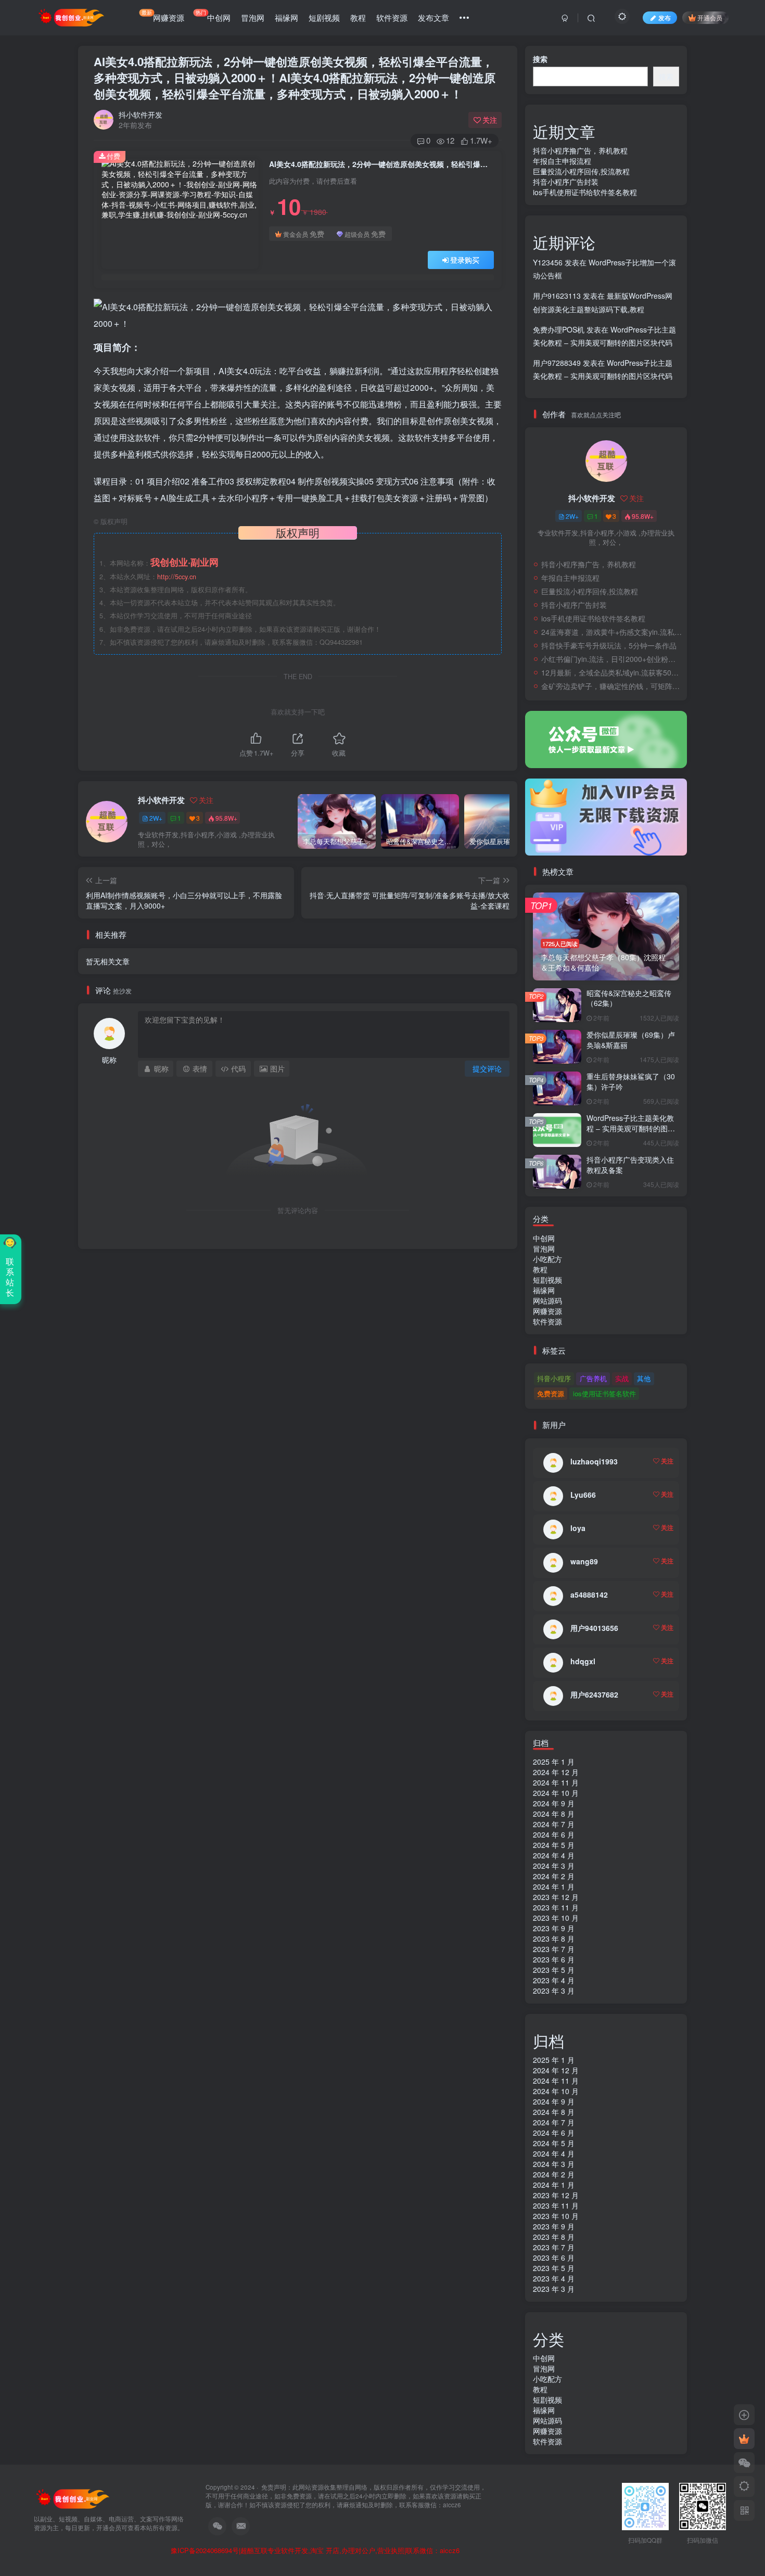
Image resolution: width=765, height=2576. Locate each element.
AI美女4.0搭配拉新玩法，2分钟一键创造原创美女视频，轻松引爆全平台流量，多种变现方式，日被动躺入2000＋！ (295, 78)
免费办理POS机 (559, 329)
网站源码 (547, 1300)
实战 (622, 1378)
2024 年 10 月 (556, 1793)
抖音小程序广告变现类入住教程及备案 (630, 1165)
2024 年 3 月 (554, 1866)
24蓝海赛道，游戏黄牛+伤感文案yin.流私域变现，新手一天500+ (611, 632)
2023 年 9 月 (554, 1928)
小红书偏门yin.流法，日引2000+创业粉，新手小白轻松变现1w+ (611, 659)
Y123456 (548, 262)
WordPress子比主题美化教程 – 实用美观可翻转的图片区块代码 (631, 1128)
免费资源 (551, 1393)
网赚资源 (163, 16)
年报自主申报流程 (562, 161)
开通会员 (710, 17)
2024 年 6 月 (554, 1834)
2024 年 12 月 (556, 1772)
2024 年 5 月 (554, 1845)
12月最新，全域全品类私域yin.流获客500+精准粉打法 (611, 672)
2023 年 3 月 (554, 1991)
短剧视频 (324, 17)
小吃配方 (547, 1259)
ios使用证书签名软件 (604, 1393)
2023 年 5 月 (554, 1970)
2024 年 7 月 (554, 1824)
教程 (358, 17)
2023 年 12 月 (556, 1897)
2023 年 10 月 (556, 1918)
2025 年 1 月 (554, 1762)
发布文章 (433, 17)
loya (578, 1528)
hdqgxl (583, 1661)
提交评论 (487, 1068)
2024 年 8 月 (554, 1814)
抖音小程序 (554, 1378)
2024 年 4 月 (554, 1855)
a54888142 (589, 1595)
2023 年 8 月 (554, 1939)
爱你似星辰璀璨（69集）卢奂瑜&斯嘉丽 (631, 1040)
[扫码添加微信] (744, 2463)
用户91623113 (557, 296)
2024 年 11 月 (556, 1782)
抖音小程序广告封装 (566, 182)
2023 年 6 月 (554, 1959)
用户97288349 (557, 363)
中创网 (213, 16)
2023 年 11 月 (556, 1907)
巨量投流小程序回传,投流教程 (581, 171)
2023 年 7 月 (554, 1949)
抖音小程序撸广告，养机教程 (580, 150)
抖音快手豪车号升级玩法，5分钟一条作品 (609, 645)
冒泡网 (253, 17)
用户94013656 (594, 1628)
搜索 (540, 59)
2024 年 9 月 (554, 1803)
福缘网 (286, 17)
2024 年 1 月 (554, 1886)
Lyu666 (583, 1495)
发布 (665, 17)
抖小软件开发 (141, 114)
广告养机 (593, 1378)
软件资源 (392, 17)
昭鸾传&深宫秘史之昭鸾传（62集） (629, 998)
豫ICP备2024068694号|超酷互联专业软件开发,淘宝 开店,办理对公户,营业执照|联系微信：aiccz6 (315, 2551)
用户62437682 (594, 1694)
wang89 (584, 1561)
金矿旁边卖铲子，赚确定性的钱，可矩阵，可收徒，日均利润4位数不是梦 (611, 686)
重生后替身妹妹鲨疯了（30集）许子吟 (631, 1081)
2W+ (156, 818)
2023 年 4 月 (554, 1980)
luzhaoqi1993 (594, 1461)
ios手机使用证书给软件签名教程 (585, 192)
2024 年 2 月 (554, 1876)
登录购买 (465, 260)
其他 (644, 1378)
